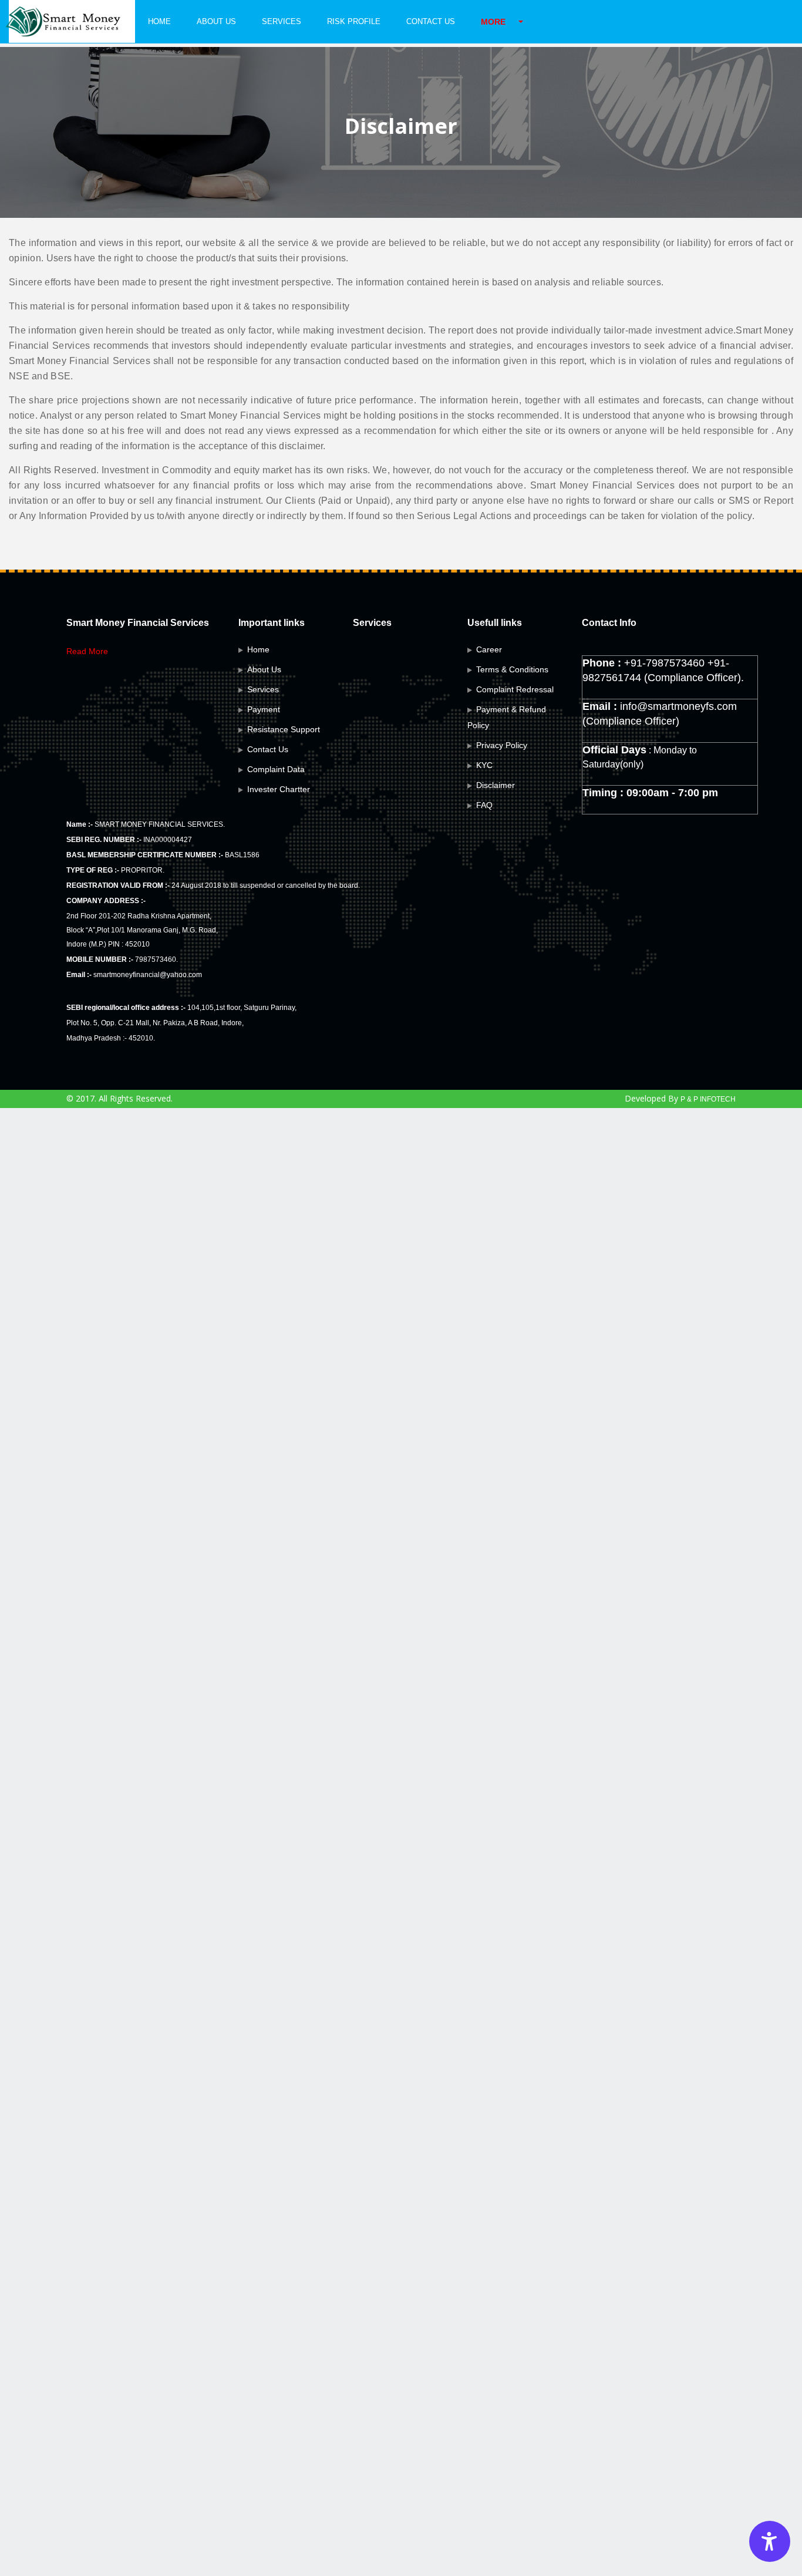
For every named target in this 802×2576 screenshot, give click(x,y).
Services (282, 21)
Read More (87, 651)
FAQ (484, 805)
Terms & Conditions (512, 669)
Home (159, 21)
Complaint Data (276, 769)
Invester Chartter (279, 789)
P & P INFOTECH (708, 1099)
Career (489, 649)
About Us (216, 21)
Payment (264, 709)
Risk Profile (354, 21)
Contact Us (431, 21)
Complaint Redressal (515, 689)
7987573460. (156, 959)
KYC (484, 765)
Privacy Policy (502, 745)
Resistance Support (284, 729)
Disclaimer (496, 785)
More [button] (493, 22)
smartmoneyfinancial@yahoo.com (148, 975)
